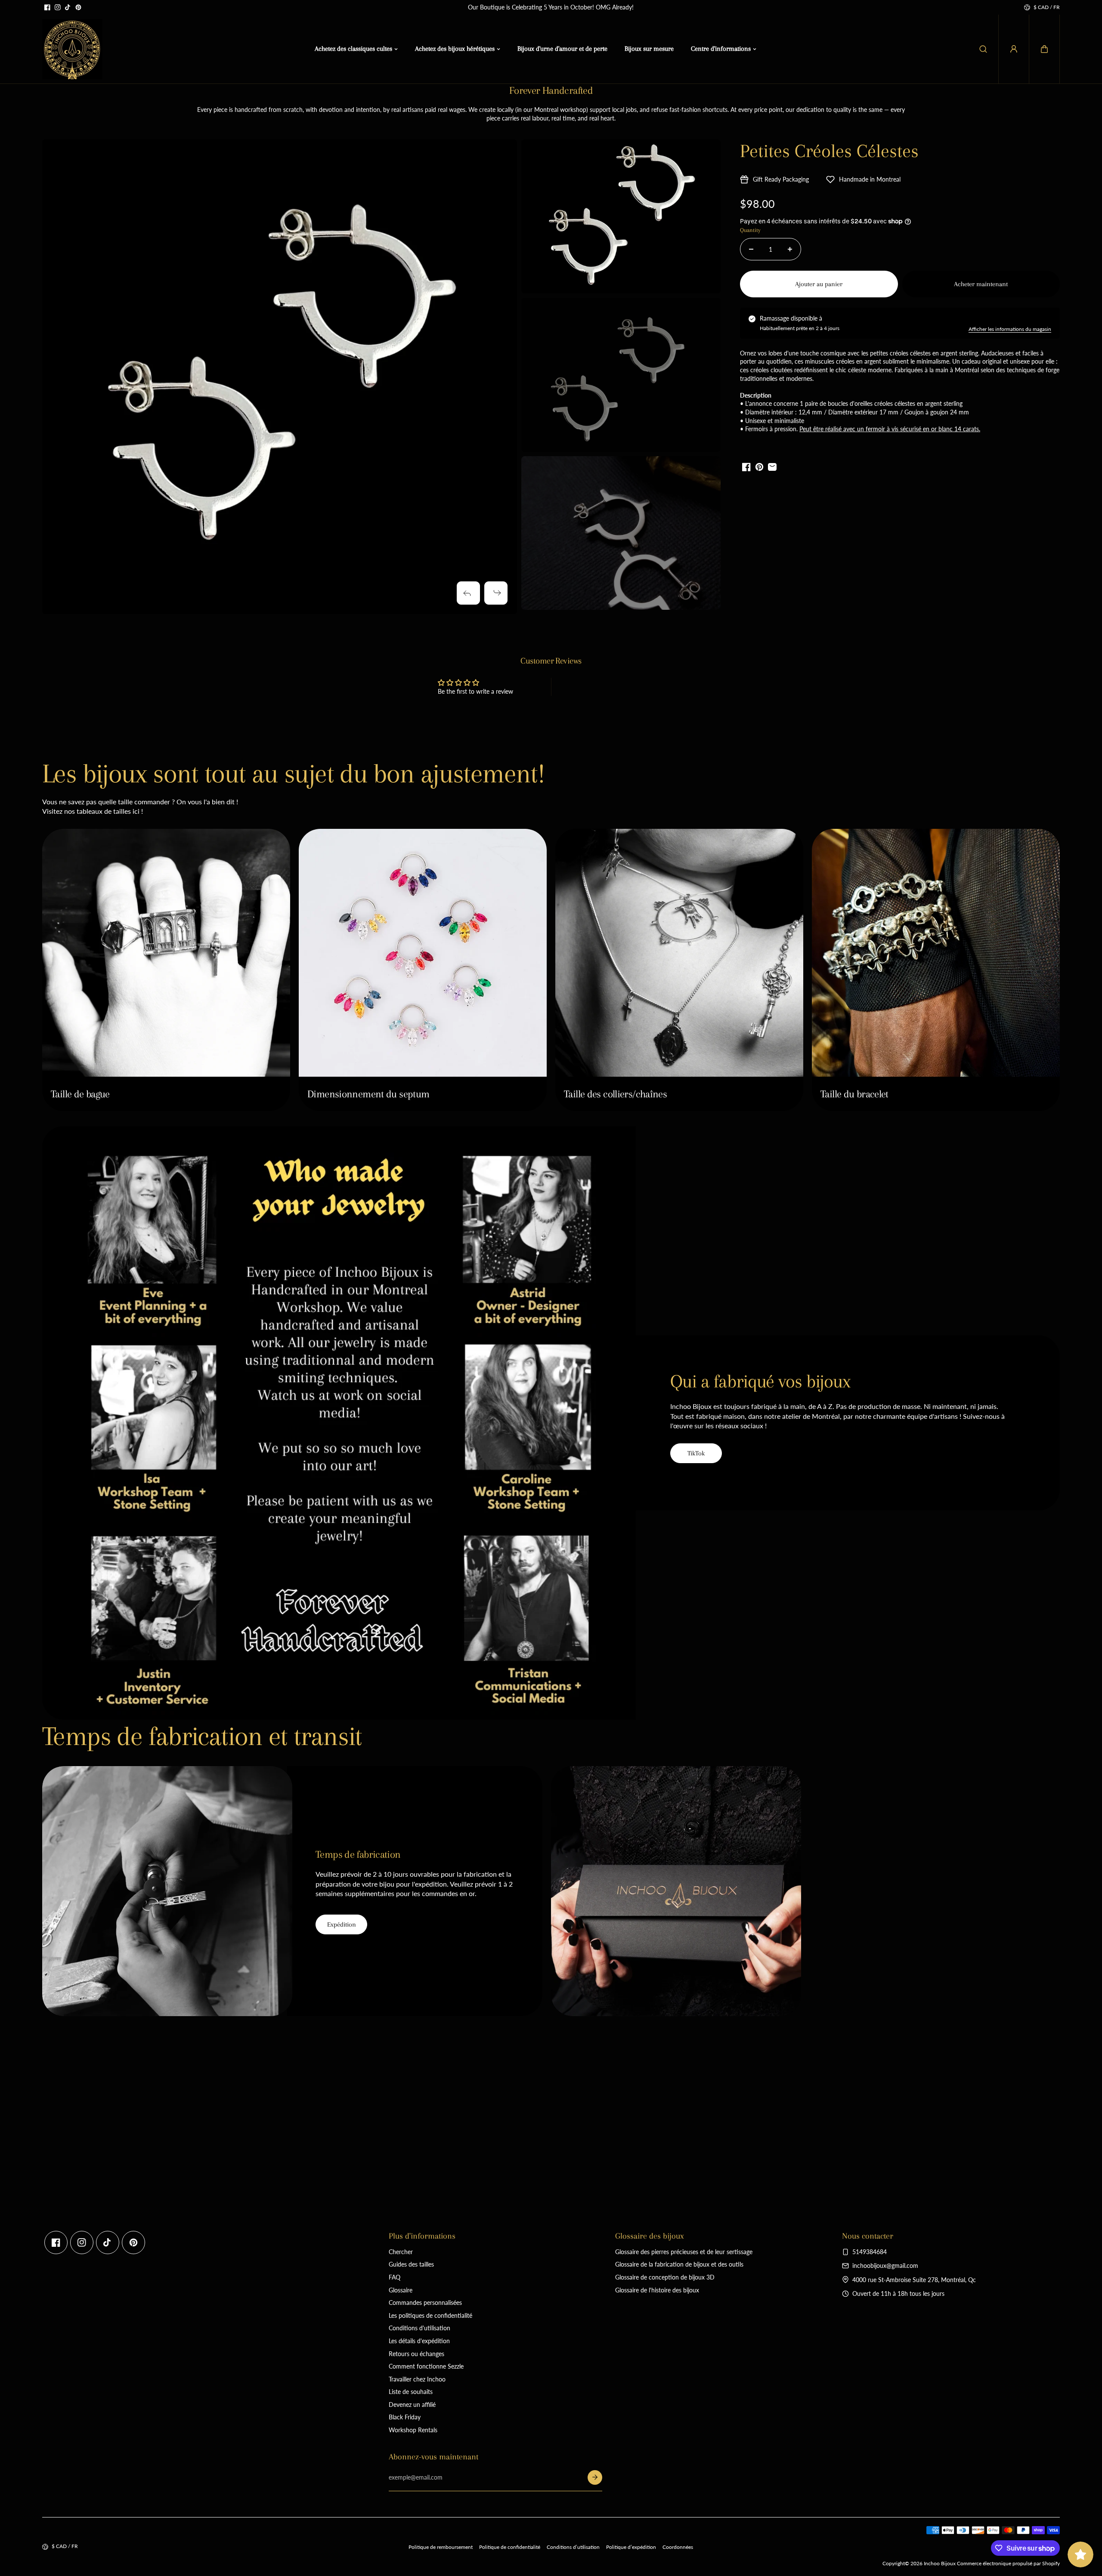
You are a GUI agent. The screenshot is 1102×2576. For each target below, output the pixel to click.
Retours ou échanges (416, 2354)
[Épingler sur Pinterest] (759, 467)
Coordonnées (678, 2547)
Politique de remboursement (441, 2547)
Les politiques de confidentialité (430, 2315)
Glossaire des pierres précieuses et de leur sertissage (684, 2252)
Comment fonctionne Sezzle (426, 2366)
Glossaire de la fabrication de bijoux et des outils (679, 2264)
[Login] (1014, 49)
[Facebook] (47, 7)
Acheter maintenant (981, 284)
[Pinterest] (78, 7)
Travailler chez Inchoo (417, 2379)
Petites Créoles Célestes (829, 151)
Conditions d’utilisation (573, 2547)
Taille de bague (80, 1094)
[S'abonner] (595, 2477)
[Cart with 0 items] (1044, 49)
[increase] (790, 249)
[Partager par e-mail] (772, 467)
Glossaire (401, 2290)
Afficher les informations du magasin (1010, 329)
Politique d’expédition (631, 2547)
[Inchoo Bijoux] (72, 49)
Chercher (401, 2252)
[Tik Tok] (68, 7)
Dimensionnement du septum (368, 1094)
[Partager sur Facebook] (746, 467)
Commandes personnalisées (425, 2303)
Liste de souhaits (411, 2392)
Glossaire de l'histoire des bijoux (657, 2290)
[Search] (983, 49)
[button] (1044, 49)
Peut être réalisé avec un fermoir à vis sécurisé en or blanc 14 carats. (890, 429)
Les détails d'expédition (419, 2341)
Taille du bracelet (854, 1094)
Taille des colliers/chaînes (615, 1094)
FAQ (395, 2277)
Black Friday (405, 2417)
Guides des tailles (411, 2264)
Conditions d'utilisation (419, 2328)
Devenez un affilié (412, 2405)
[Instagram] (58, 7)
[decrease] (751, 249)
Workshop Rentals (413, 2430)
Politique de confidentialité (510, 2547)
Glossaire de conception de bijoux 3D (665, 2277)
